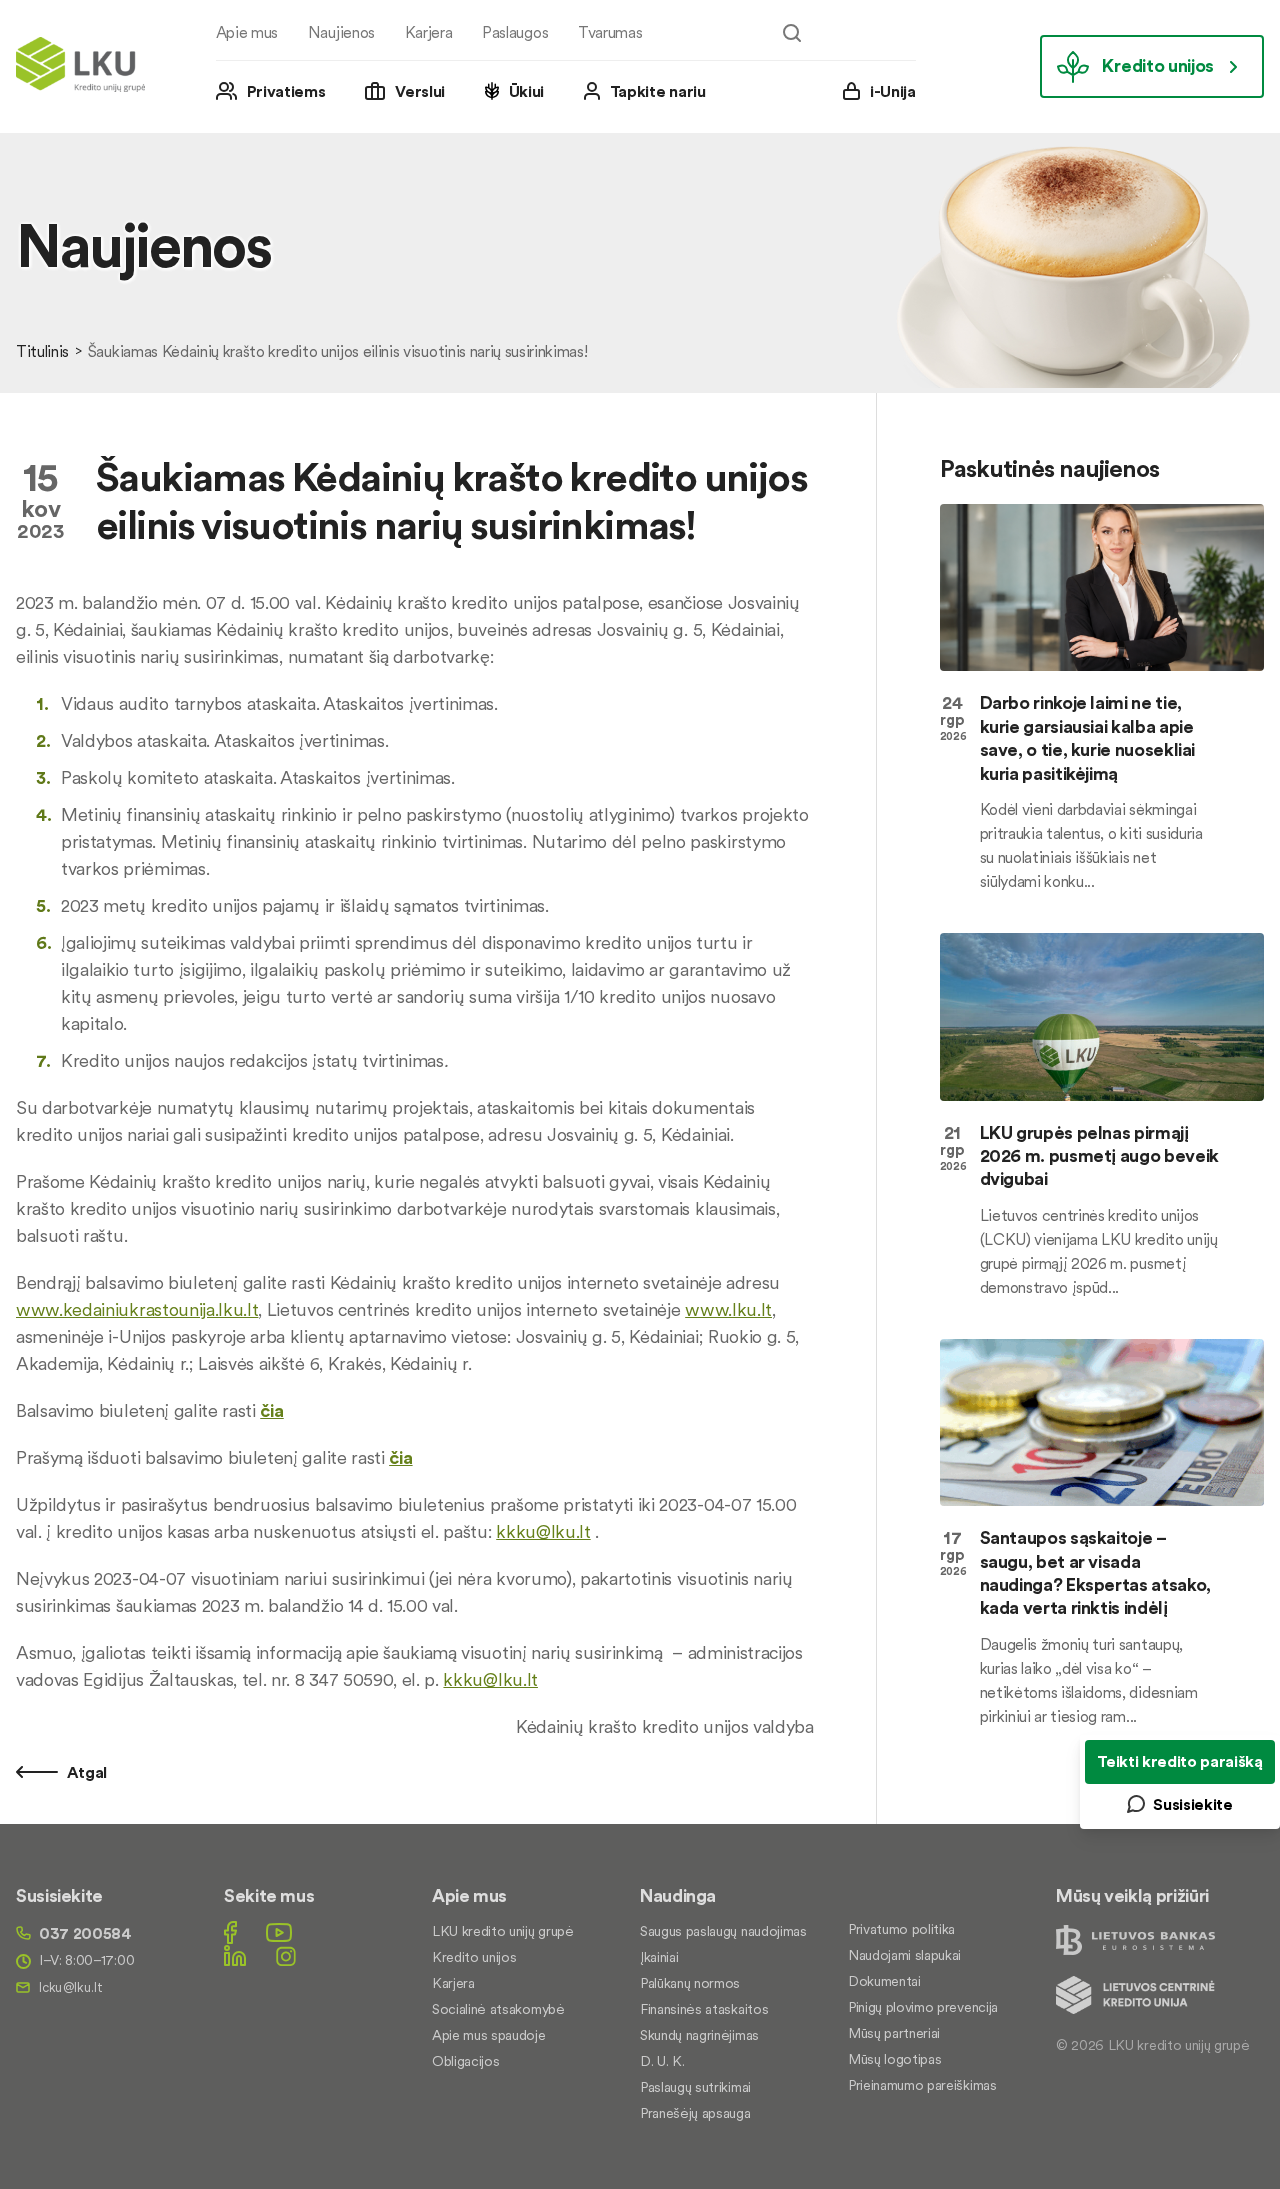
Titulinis (42, 351)
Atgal (85, 1772)
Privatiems (286, 91)
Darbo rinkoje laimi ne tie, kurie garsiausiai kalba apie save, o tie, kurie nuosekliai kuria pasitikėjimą (1088, 737)
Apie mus (247, 32)
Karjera (429, 32)
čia (271, 1410)
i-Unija (893, 91)
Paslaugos (515, 32)
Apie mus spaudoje (489, 2035)
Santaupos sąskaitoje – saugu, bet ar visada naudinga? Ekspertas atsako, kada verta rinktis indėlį (1095, 1572)
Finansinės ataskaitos (704, 2009)
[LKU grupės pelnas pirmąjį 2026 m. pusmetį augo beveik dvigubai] (1102, 1016)
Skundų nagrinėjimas (699, 2035)
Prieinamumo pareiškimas (922, 2085)
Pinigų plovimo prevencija (923, 2007)
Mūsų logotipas (895, 2059)
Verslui (420, 91)
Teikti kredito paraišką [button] (1180, 1761)
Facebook (230, 1932)
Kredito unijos (1158, 65)
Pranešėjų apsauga (695, 2113)
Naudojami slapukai (904, 1955)
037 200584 (85, 1933)
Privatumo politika (901, 1929)
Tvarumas (610, 32)
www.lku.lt (728, 1309)
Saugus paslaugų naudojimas (723, 1931)
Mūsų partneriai (894, 2033)
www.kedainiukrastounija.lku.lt (137, 1309)
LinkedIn (235, 1955)
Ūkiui (526, 91)
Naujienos (341, 32)
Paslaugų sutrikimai (695, 2087)
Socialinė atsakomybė (498, 2009)
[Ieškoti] (792, 33)
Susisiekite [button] (1192, 1804)
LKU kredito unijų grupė (503, 1931)
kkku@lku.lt (543, 1531)
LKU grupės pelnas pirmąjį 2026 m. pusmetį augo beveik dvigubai (1099, 1156)
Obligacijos (465, 2061)
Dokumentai (884, 1981)
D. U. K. (662, 2061)
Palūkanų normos (690, 1983)
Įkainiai (659, 1957)
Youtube (279, 1932)
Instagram (286, 1955)
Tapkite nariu (658, 91)
